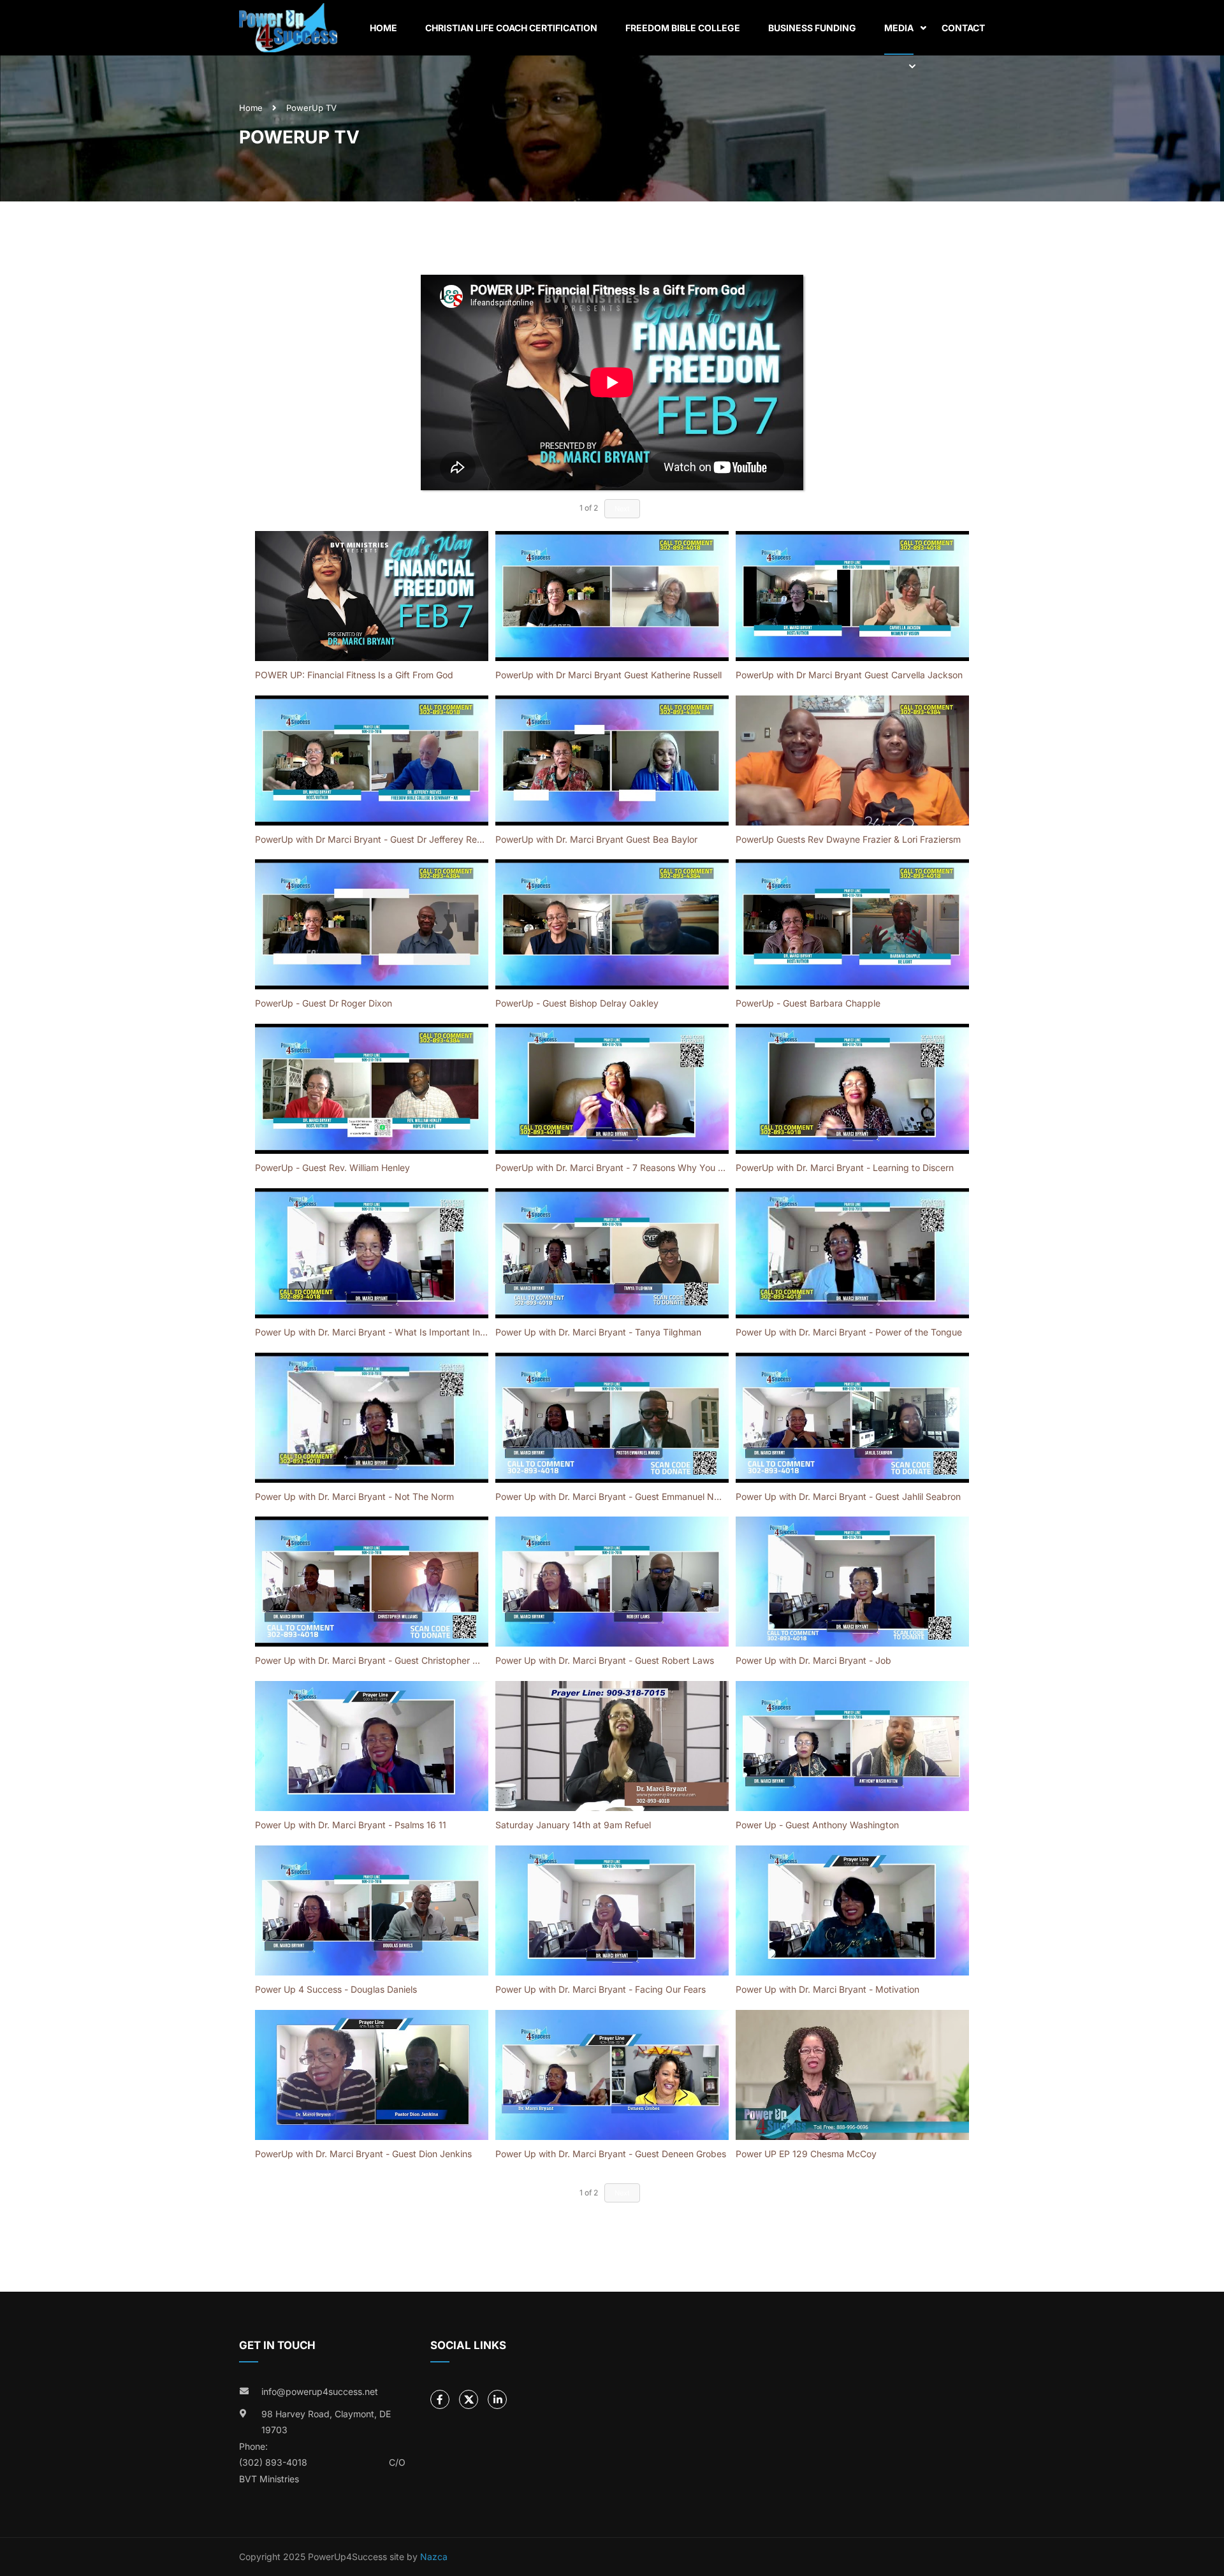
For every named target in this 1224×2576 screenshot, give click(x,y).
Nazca (434, 2557)
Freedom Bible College (683, 28)
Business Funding (812, 28)
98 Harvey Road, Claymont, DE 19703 (326, 2422)
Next (622, 2193)
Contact (963, 28)
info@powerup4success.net (320, 2391)
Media (899, 28)
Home (383, 28)
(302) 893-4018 (273, 2462)
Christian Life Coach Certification (511, 28)
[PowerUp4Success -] (288, 28)
